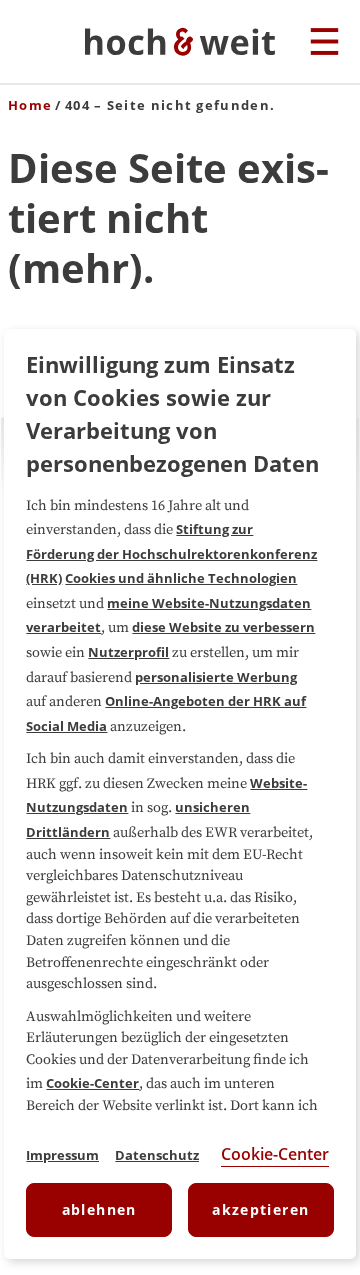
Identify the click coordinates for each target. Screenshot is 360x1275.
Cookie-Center (92, 1083)
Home (30, 105)
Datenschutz (157, 1155)
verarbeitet (63, 627)
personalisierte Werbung (216, 677)
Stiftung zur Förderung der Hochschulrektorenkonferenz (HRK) (171, 553)
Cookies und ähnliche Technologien (181, 578)
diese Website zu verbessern (223, 627)
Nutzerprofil (128, 652)
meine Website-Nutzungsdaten (209, 603)
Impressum (62, 1155)
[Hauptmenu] (324, 43)
